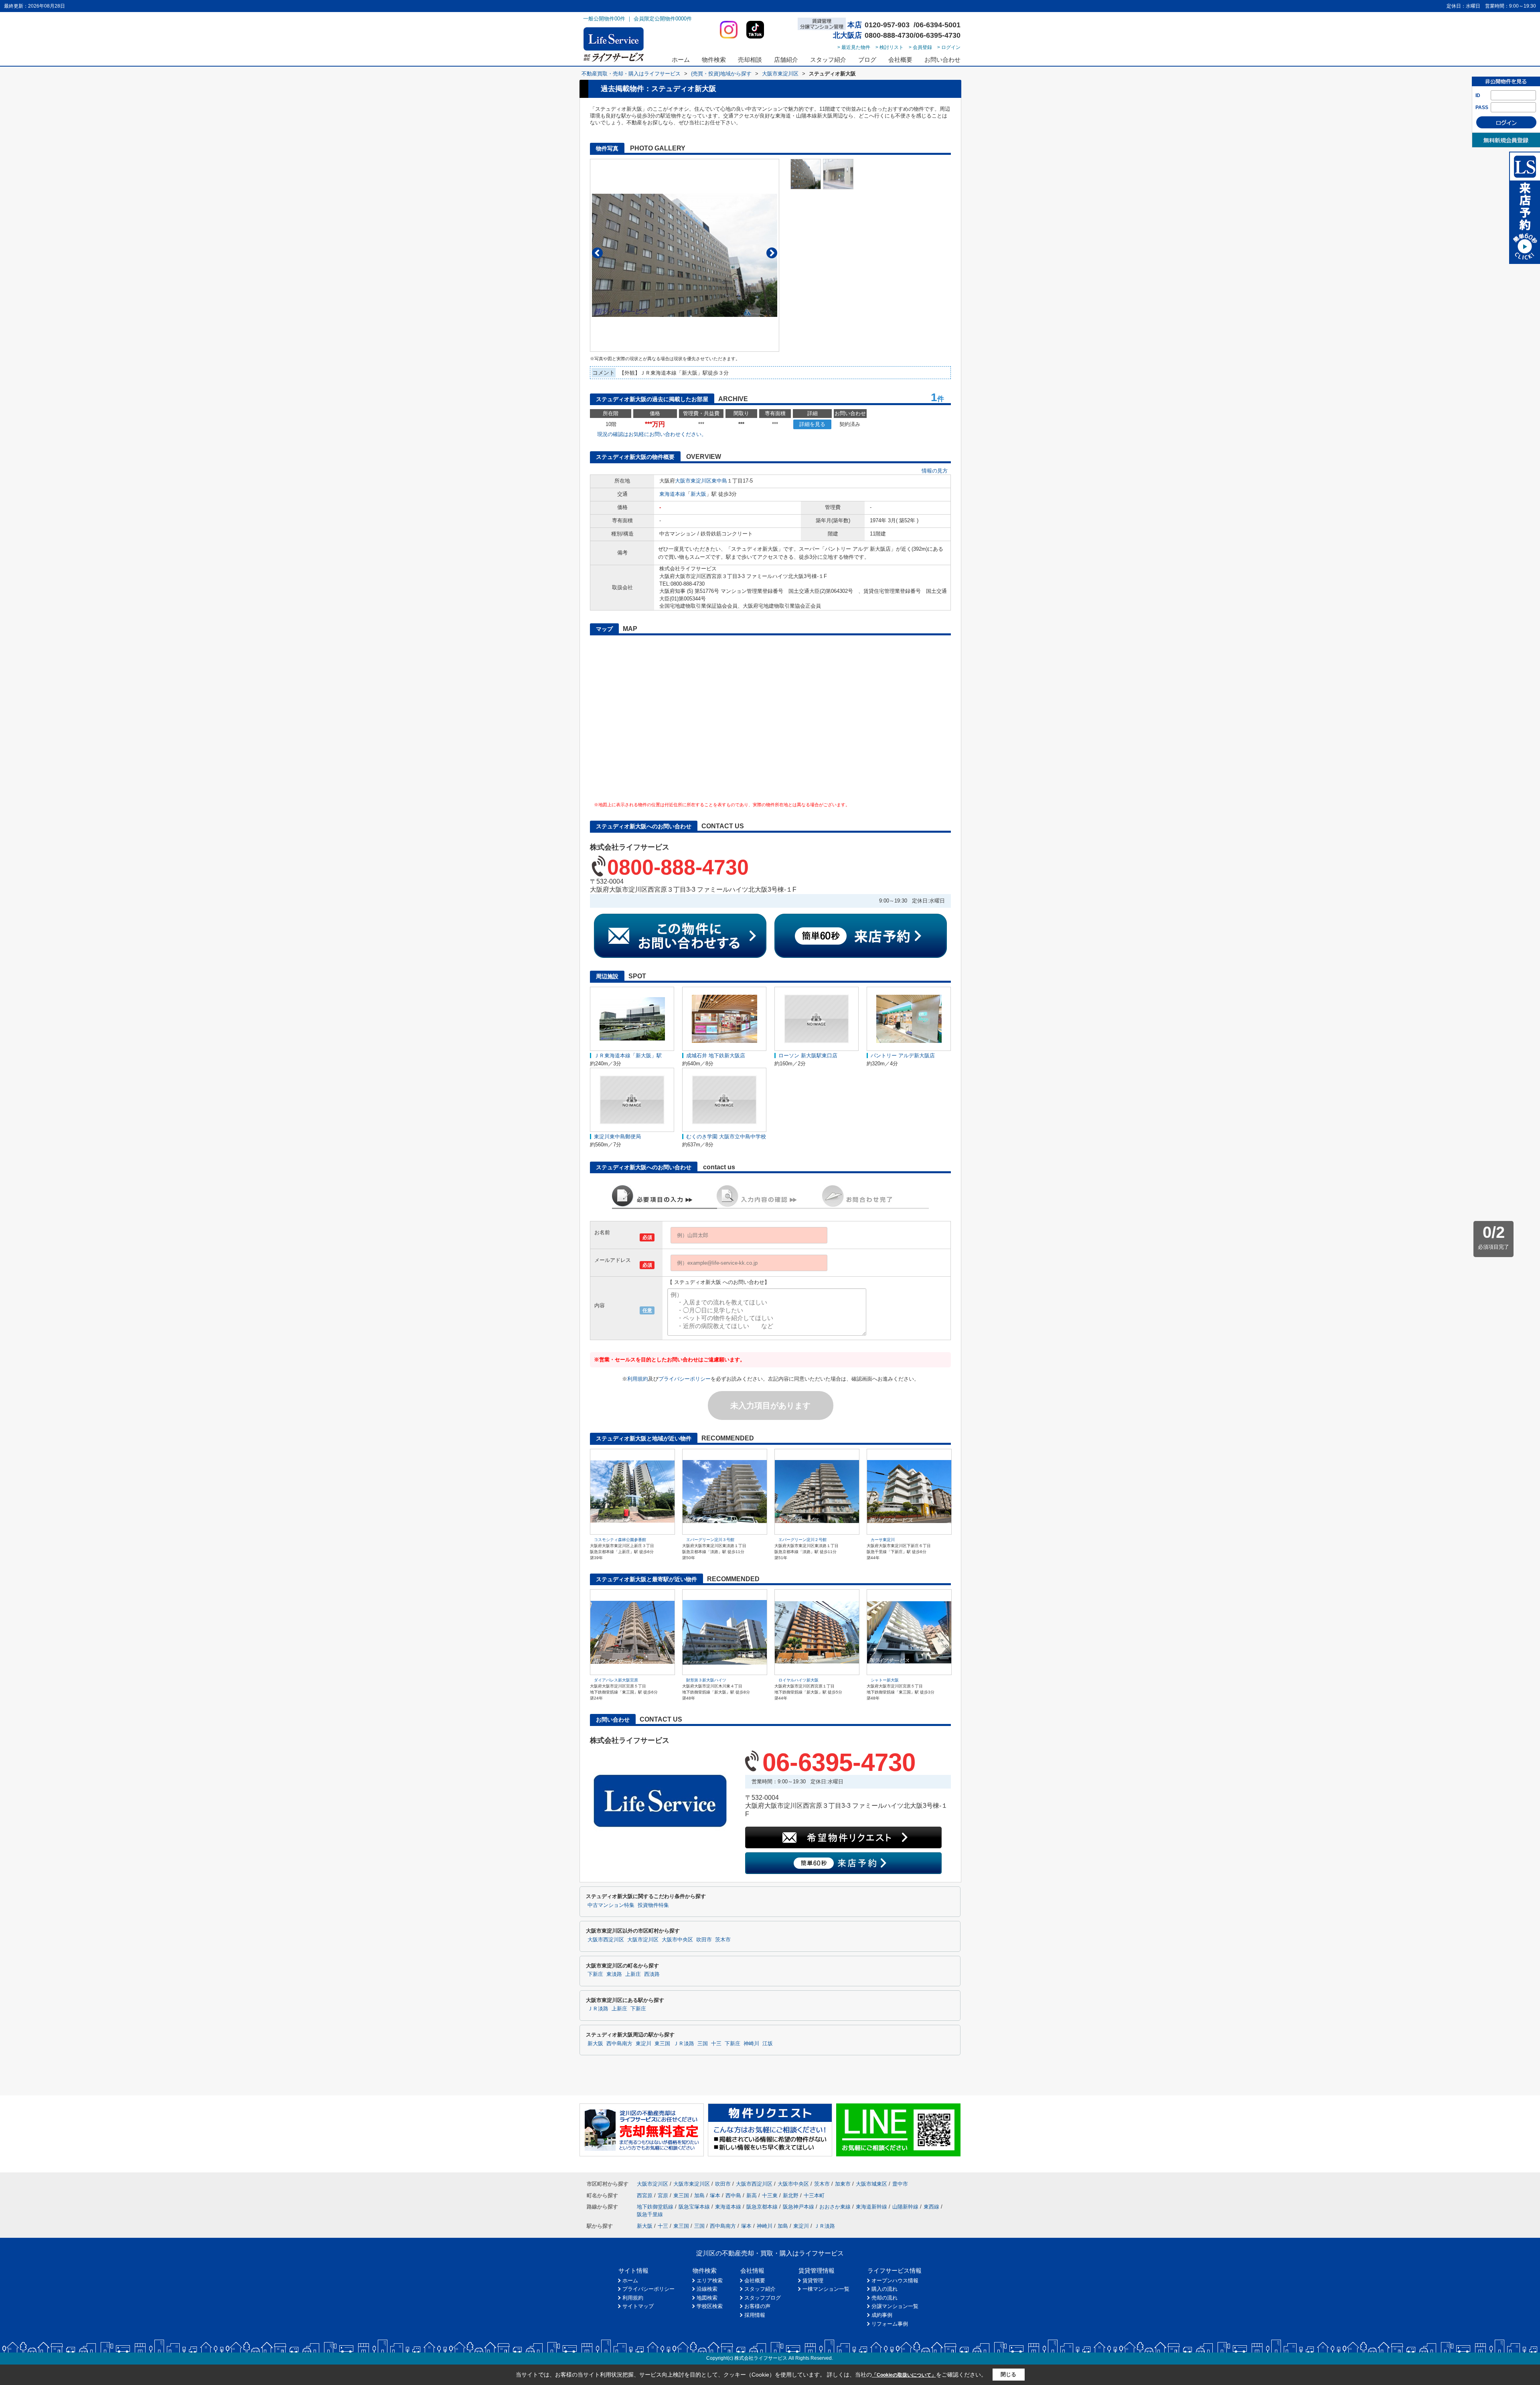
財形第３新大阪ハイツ (706, 1680)
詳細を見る (812, 424)
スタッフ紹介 (828, 60)
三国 (703, 2044)
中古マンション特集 (611, 1905)
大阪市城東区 (871, 2184)
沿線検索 (707, 2289)
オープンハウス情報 (895, 2281)
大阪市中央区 (677, 1940)
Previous (597, 253)
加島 (699, 2195)
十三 (716, 2044)
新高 (752, 2195)
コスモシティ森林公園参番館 (620, 1540)
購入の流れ (884, 2289)
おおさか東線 (835, 2207)
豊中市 (900, 2184)
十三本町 (814, 2195)
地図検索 (707, 2298)
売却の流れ (884, 2298)
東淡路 (614, 1974)
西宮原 (645, 2195)
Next (772, 253)
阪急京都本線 (762, 2207)
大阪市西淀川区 (606, 1940)
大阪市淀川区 (643, 1940)
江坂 (768, 2044)
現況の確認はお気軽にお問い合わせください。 (652, 434)
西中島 (733, 2195)
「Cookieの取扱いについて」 (904, 2375)
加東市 (843, 2184)
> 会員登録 (920, 47)
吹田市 (704, 1940)
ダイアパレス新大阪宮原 (616, 1680)
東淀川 (643, 2044)
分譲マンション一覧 (895, 2306)
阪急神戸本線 (798, 2207)
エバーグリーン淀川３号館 (710, 1540)
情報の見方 (935, 471)
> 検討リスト (890, 47)
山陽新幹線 (905, 2207)
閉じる (1008, 2374)
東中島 (719, 481)
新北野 (791, 2195)
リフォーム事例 (890, 2324)
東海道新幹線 (871, 2207)
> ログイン (949, 47)
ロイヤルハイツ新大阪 (798, 1680)
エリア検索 (710, 2281)
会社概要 (900, 60)
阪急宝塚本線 (694, 2207)
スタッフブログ (763, 2298)
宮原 (663, 2195)
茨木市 (723, 1940)
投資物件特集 (653, 1905)
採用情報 (755, 2315)
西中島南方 (619, 2044)
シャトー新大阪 (885, 1680)
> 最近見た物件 (854, 47)
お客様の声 (757, 2306)
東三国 (662, 2044)
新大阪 (698, 494)
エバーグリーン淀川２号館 (802, 1540)
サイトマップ (638, 2306)
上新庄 (633, 1974)
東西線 (931, 2207)
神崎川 (751, 2044)
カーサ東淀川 (883, 1540)
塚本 (715, 2195)
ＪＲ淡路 (598, 2009)
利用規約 (638, 1379)
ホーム (681, 60)
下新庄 (595, 1974)
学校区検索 (710, 2306)
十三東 (770, 2195)
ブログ (867, 60)
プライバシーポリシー (685, 1379)
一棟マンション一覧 (826, 2289)
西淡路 (652, 1974)
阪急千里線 (650, 2214)
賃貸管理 (813, 2281)
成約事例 (882, 2315)
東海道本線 (672, 494)
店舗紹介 (786, 60)
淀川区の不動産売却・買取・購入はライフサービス (770, 2253)
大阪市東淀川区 (693, 481)
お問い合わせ (942, 60)
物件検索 (714, 60)
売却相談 (750, 60)
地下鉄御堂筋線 (655, 2207)
